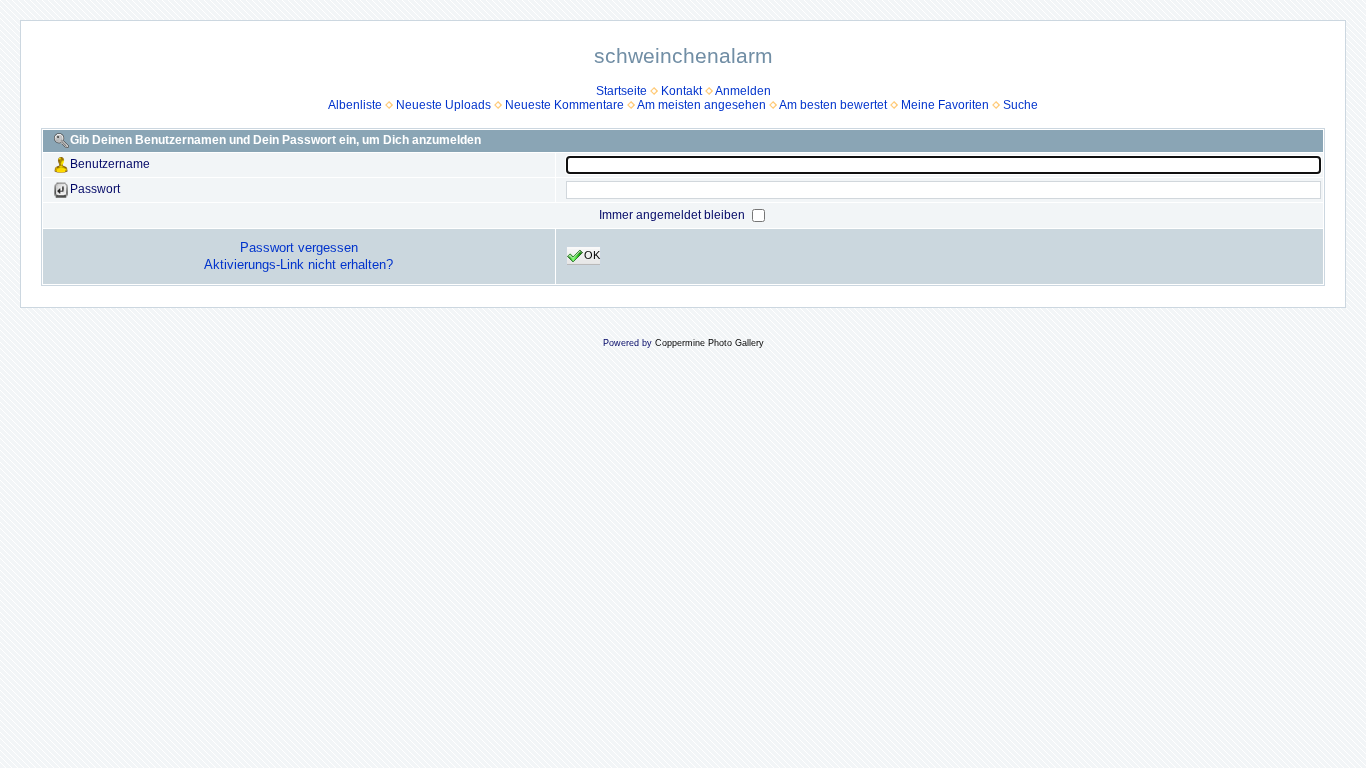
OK (592, 255)
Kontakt (681, 91)
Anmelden (743, 91)
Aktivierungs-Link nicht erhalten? (298, 264)
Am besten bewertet (833, 105)
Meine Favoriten (945, 105)
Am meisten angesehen (701, 105)
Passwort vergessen (299, 247)
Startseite (621, 91)
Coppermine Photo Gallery (709, 343)
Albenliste (355, 105)
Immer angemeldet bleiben (673, 215)
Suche (1020, 105)
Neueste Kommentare (564, 105)
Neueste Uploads (443, 105)
